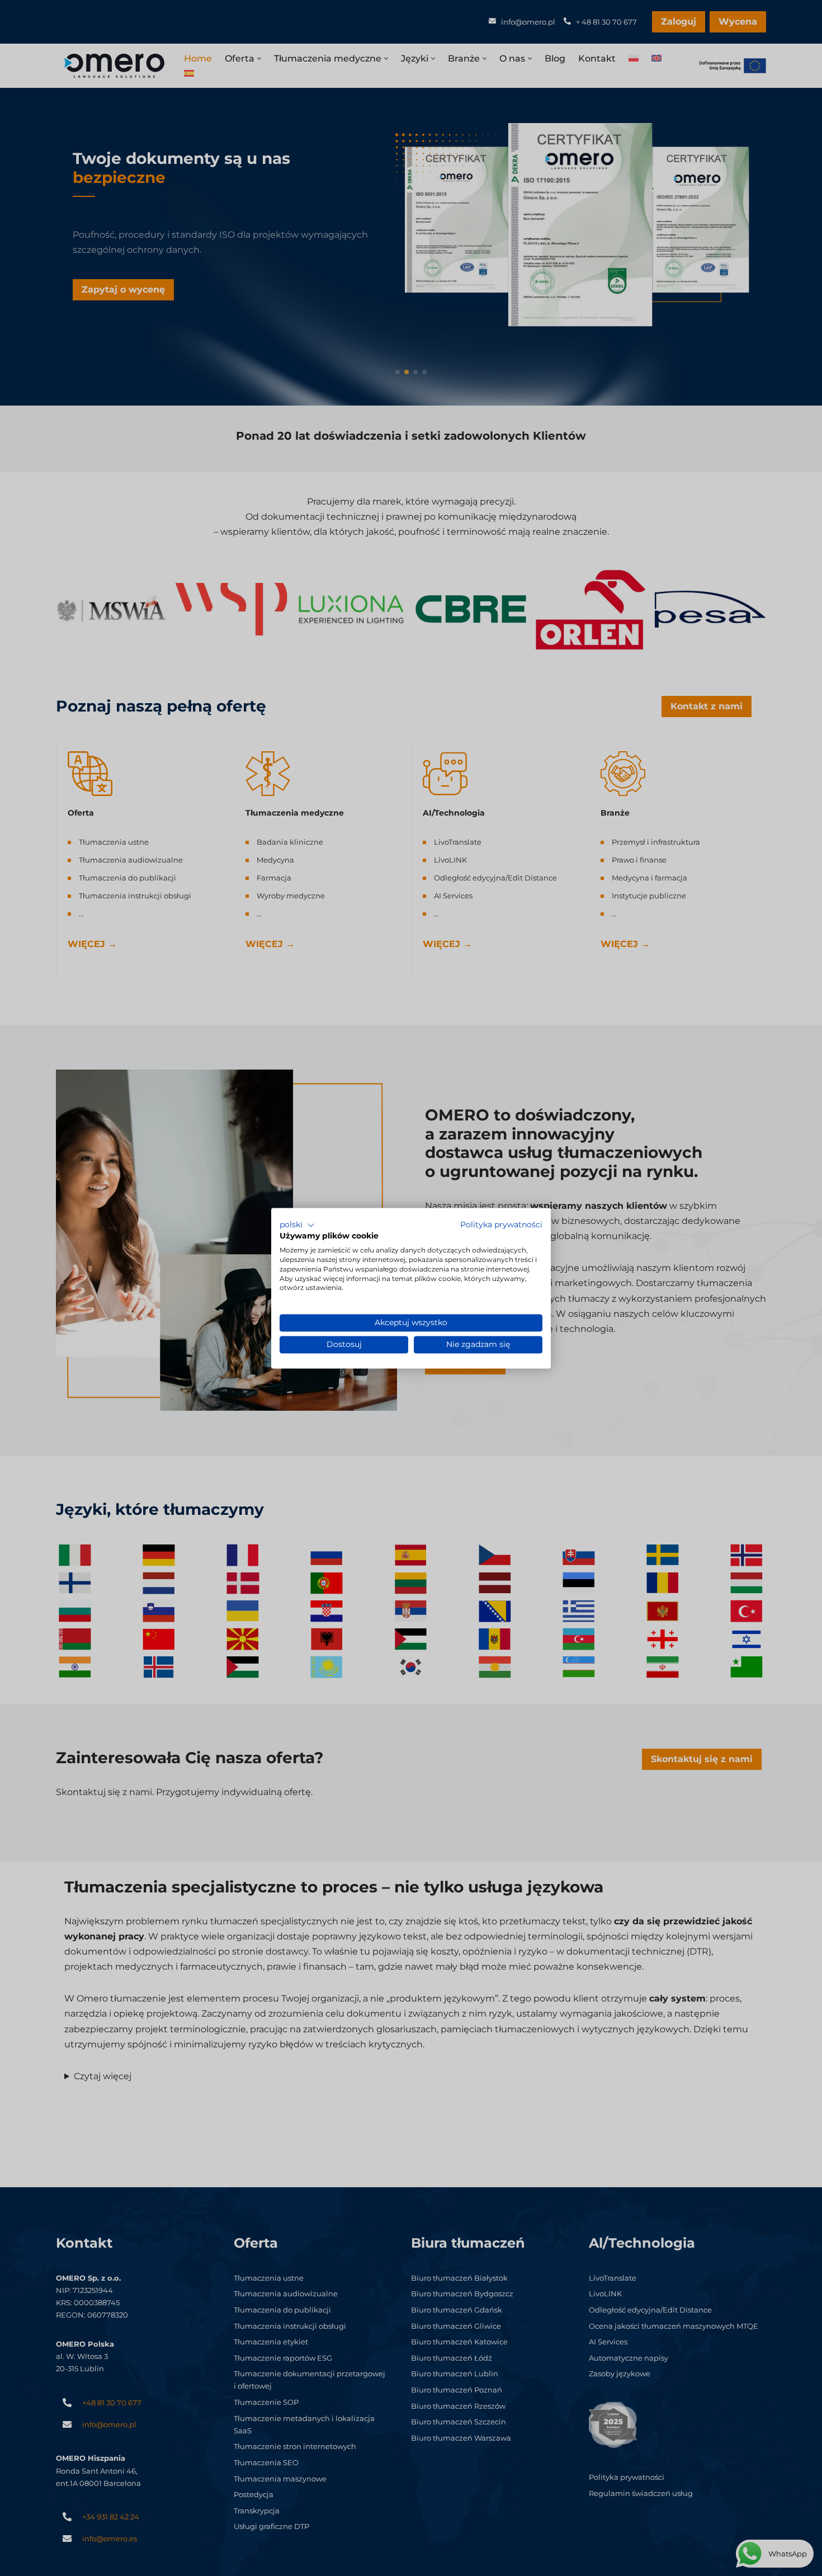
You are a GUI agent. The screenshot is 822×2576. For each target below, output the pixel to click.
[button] (297, 1225)
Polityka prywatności (501, 1225)
